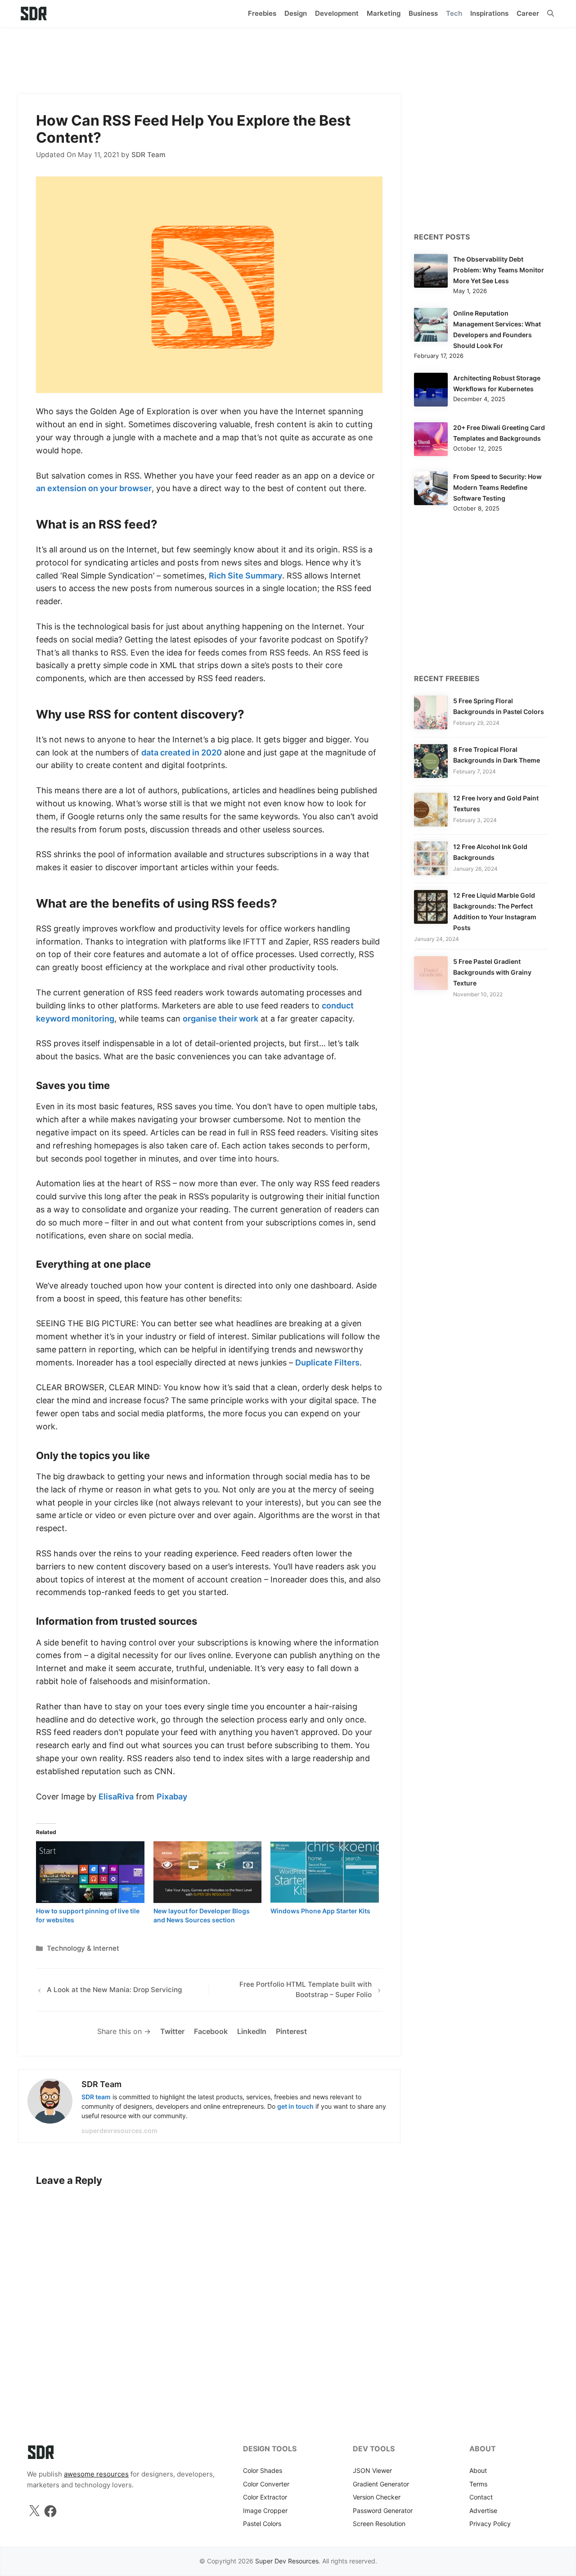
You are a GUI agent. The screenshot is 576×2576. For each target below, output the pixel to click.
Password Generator (383, 2510)
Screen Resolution (379, 2524)
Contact (481, 2497)
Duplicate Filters (327, 1363)
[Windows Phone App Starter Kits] (325, 1872)
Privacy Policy (490, 2524)
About (478, 2470)
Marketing (384, 13)
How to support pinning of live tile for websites (88, 1915)
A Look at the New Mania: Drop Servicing (114, 1990)
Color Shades (263, 2470)
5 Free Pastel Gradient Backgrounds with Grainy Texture (492, 972)
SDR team (96, 2097)
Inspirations (489, 13)
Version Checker (377, 2497)
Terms (478, 2484)
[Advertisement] (288, 56)
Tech (454, 13)
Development (337, 13)
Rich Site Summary (245, 576)
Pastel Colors (262, 2524)
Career (528, 13)
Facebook (211, 2031)
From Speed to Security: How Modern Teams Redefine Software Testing (497, 487)
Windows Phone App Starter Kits (320, 1911)
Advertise (483, 2510)
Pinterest (291, 2031)
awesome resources (96, 2474)
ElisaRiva (116, 1796)
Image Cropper (265, 2510)
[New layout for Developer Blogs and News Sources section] (208, 1872)
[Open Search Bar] (551, 14)
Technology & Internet (83, 1948)
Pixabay (172, 1796)
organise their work (220, 1019)
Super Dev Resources (287, 2561)
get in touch (295, 2106)
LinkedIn (252, 2031)
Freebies (262, 13)
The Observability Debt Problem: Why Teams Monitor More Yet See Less (499, 270)
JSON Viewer (372, 2470)
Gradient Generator (381, 2484)
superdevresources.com (119, 2131)
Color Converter (266, 2484)
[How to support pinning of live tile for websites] (90, 1872)
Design (296, 13)
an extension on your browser (94, 488)
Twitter (172, 2031)
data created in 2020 (182, 752)
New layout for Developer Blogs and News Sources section (202, 1915)
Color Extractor (265, 2497)
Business (423, 13)
